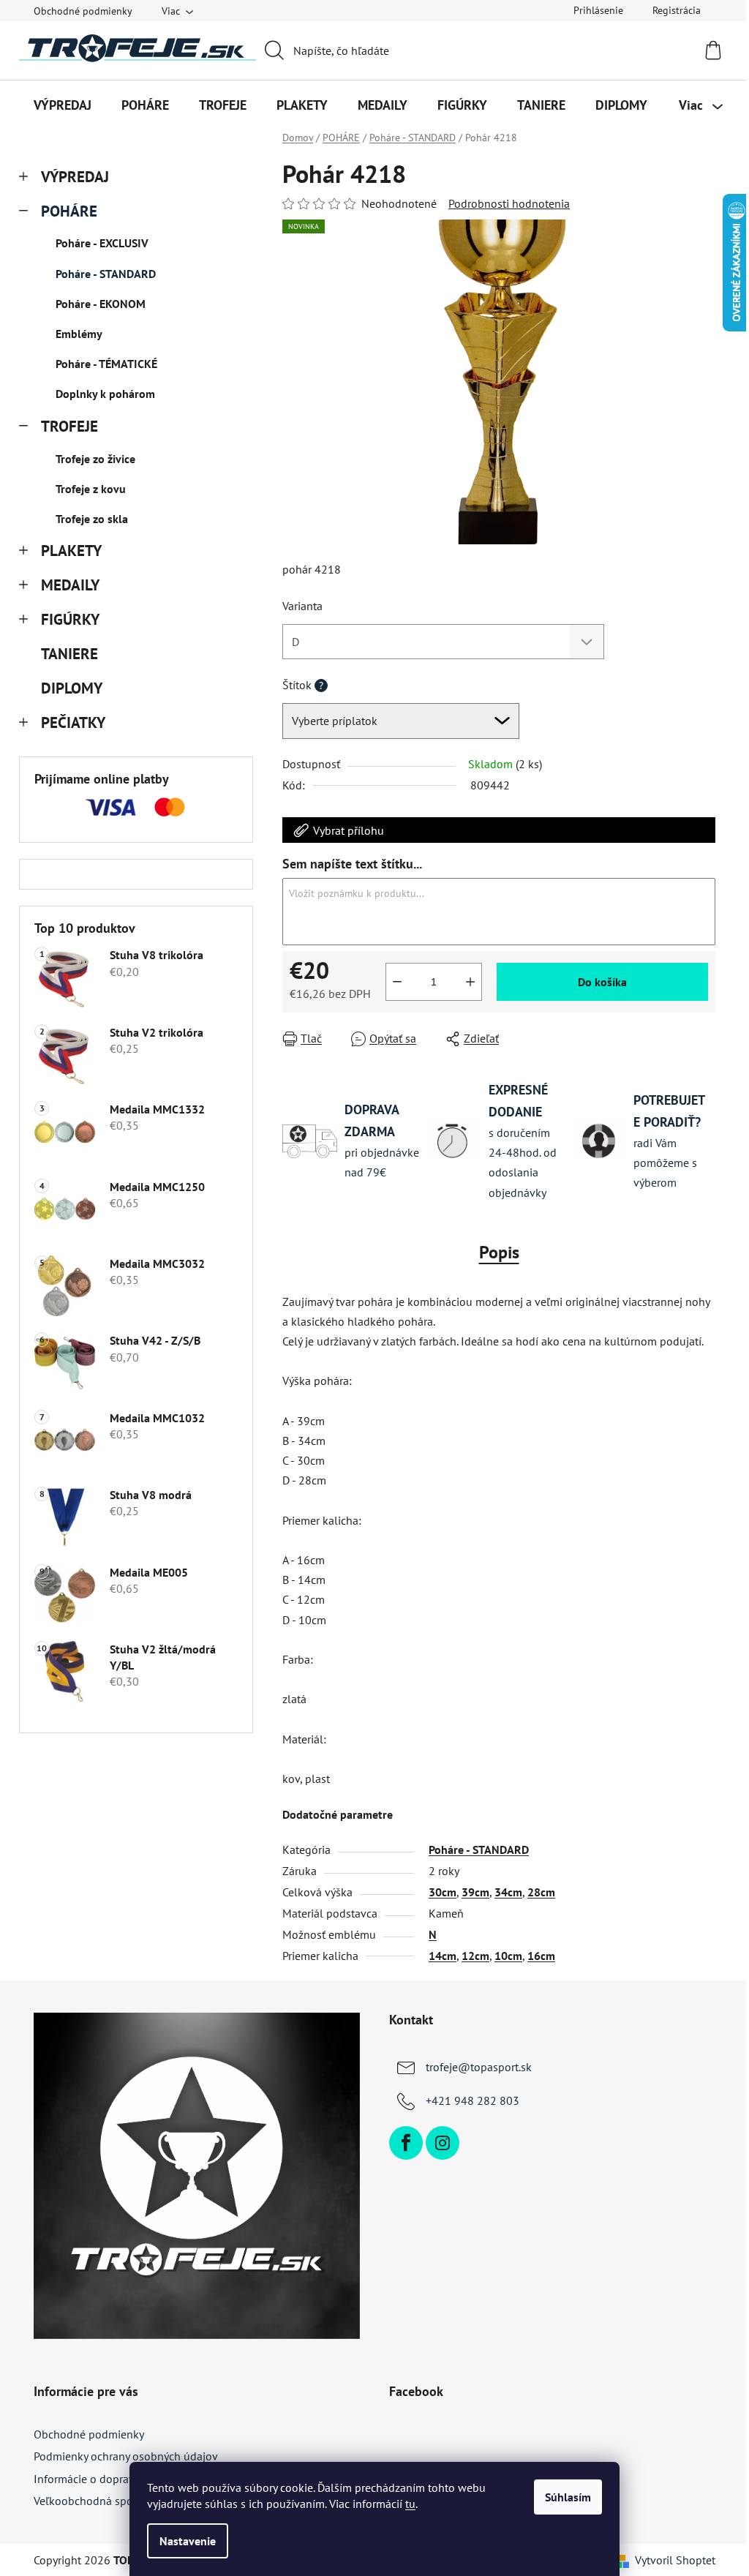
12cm (475, 1956)
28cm (541, 1892)
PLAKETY (71, 551)
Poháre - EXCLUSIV (102, 243)
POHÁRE (69, 211)
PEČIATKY (73, 722)
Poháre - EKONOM (101, 304)
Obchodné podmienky (83, 11)
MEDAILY (70, 585)
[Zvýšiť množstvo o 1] (470, 982)
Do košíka (602, 982)
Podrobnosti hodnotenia (509, 203)
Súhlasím (568, 2497)
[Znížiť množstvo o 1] (397, 982)
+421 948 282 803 (473, 2100)
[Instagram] (443, 2143)
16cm (541, 1956)
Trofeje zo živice (95, 459)
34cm (508, 1892)
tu (410, 2504)
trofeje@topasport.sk (479, 2067)
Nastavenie (188, 2541)
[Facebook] (406, 2143)
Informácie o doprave (87, 2479)
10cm (508, 1956)
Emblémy (79, 334)
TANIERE (69, 654)
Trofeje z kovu (91, 489)
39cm (475, 1892)
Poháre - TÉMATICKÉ (106, 364)
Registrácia (677, 10)
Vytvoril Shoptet (675, 2560)
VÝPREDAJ (75, 177)
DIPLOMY (71, 688)
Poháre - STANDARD (106, 274)
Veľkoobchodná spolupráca (102, 2501)
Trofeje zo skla (92, 519)
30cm (443, 1892)
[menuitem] (63, 105)
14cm (443, 1956)
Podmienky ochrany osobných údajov (126, 2456)
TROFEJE (69, 426)
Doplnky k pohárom (105, 394)
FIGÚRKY (70, 619)
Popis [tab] (499, 1252)
